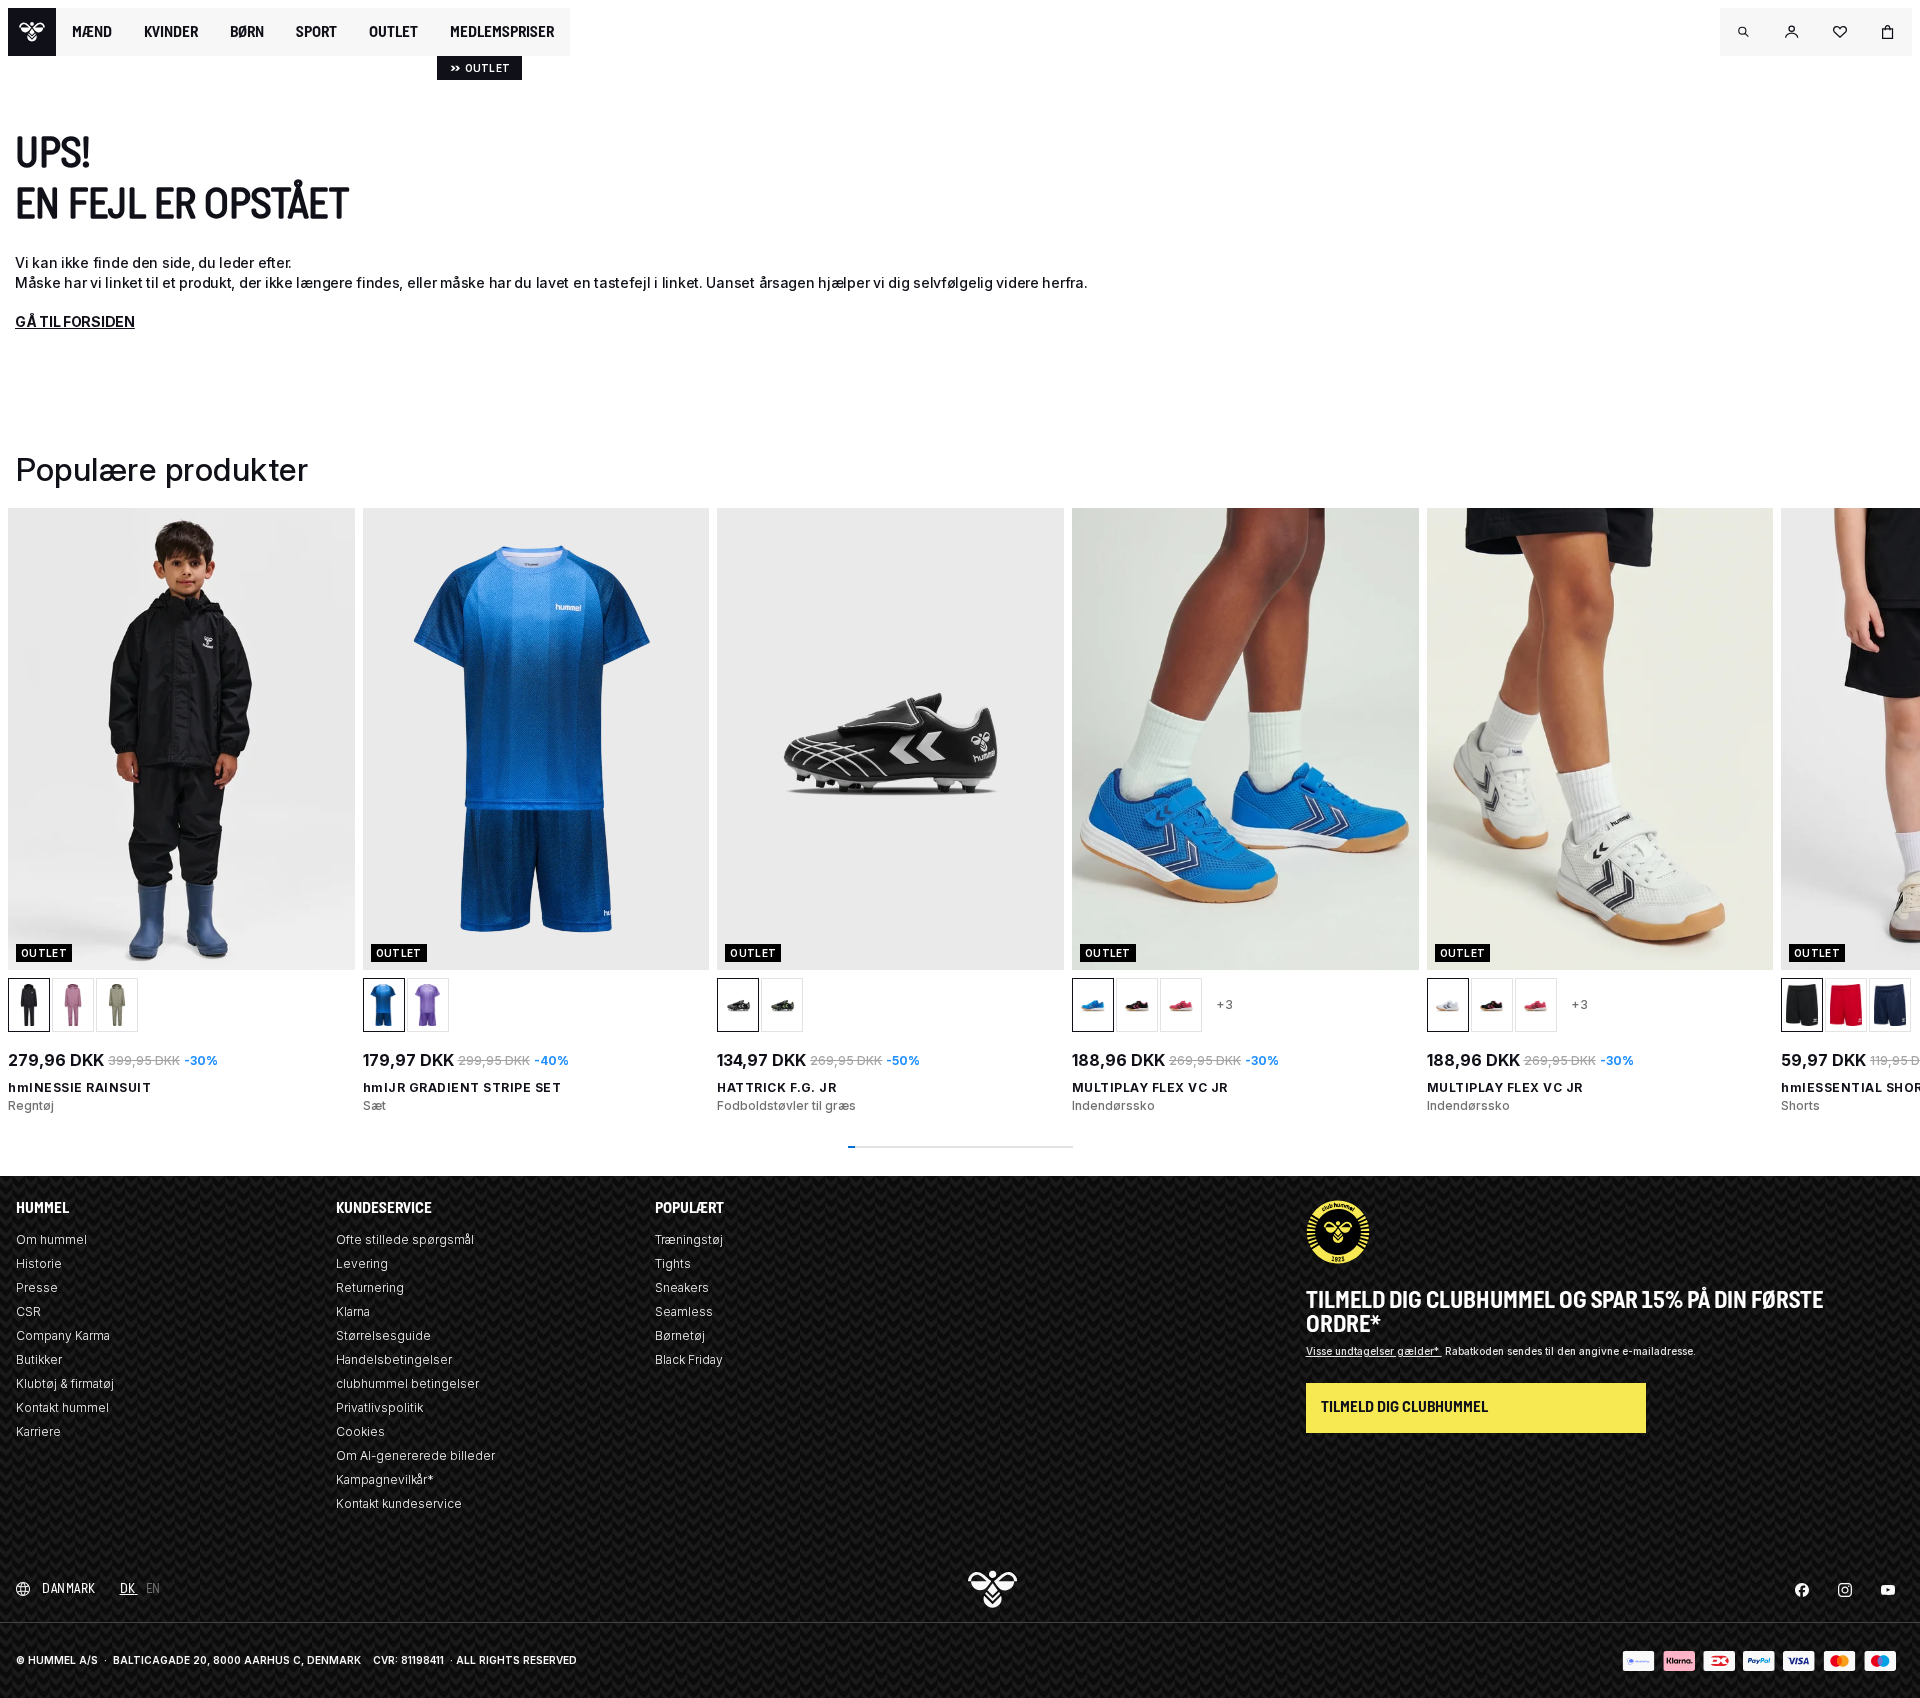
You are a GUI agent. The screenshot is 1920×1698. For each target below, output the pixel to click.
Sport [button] (316, 32)
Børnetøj (680, 1335)
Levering (362, 1263)
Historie (39, 1263)
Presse (37, 1287)
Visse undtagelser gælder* (1374, 1351)
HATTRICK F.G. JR (776, 1087)
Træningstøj (689, 1239)
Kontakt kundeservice (399, 1503)
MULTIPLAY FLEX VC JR (1150, 1087)
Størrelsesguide (383, 1335)
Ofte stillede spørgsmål (405, 1239)
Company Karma (63, 1335)
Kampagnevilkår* (385, 1479)
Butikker (39, 1359)
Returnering (370, 1287)
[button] (1744, 32)
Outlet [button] (393, 32)
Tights (673, 1263)
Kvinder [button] (171, 32)
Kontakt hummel (62, 1407)
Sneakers (682, 1287)
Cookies (360, 1431)
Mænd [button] (92, 32)
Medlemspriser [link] (502, 31)
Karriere (38, 1431)
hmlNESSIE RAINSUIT (79, 1087)
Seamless (684, 1311)
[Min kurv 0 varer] (1888, 32)
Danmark (69, 1588)
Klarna (353, 1311)
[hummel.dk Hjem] (32, 32)
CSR (28, 1311)
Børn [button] (247, 32)
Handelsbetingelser (394, 1359)
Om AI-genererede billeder (415, 1455)
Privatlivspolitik (379, 1407)
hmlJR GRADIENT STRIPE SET (462, 1087)
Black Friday (689, 1359)
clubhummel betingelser (407, 1383)
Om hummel (51, 1239)
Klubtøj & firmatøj (65, 1383)
